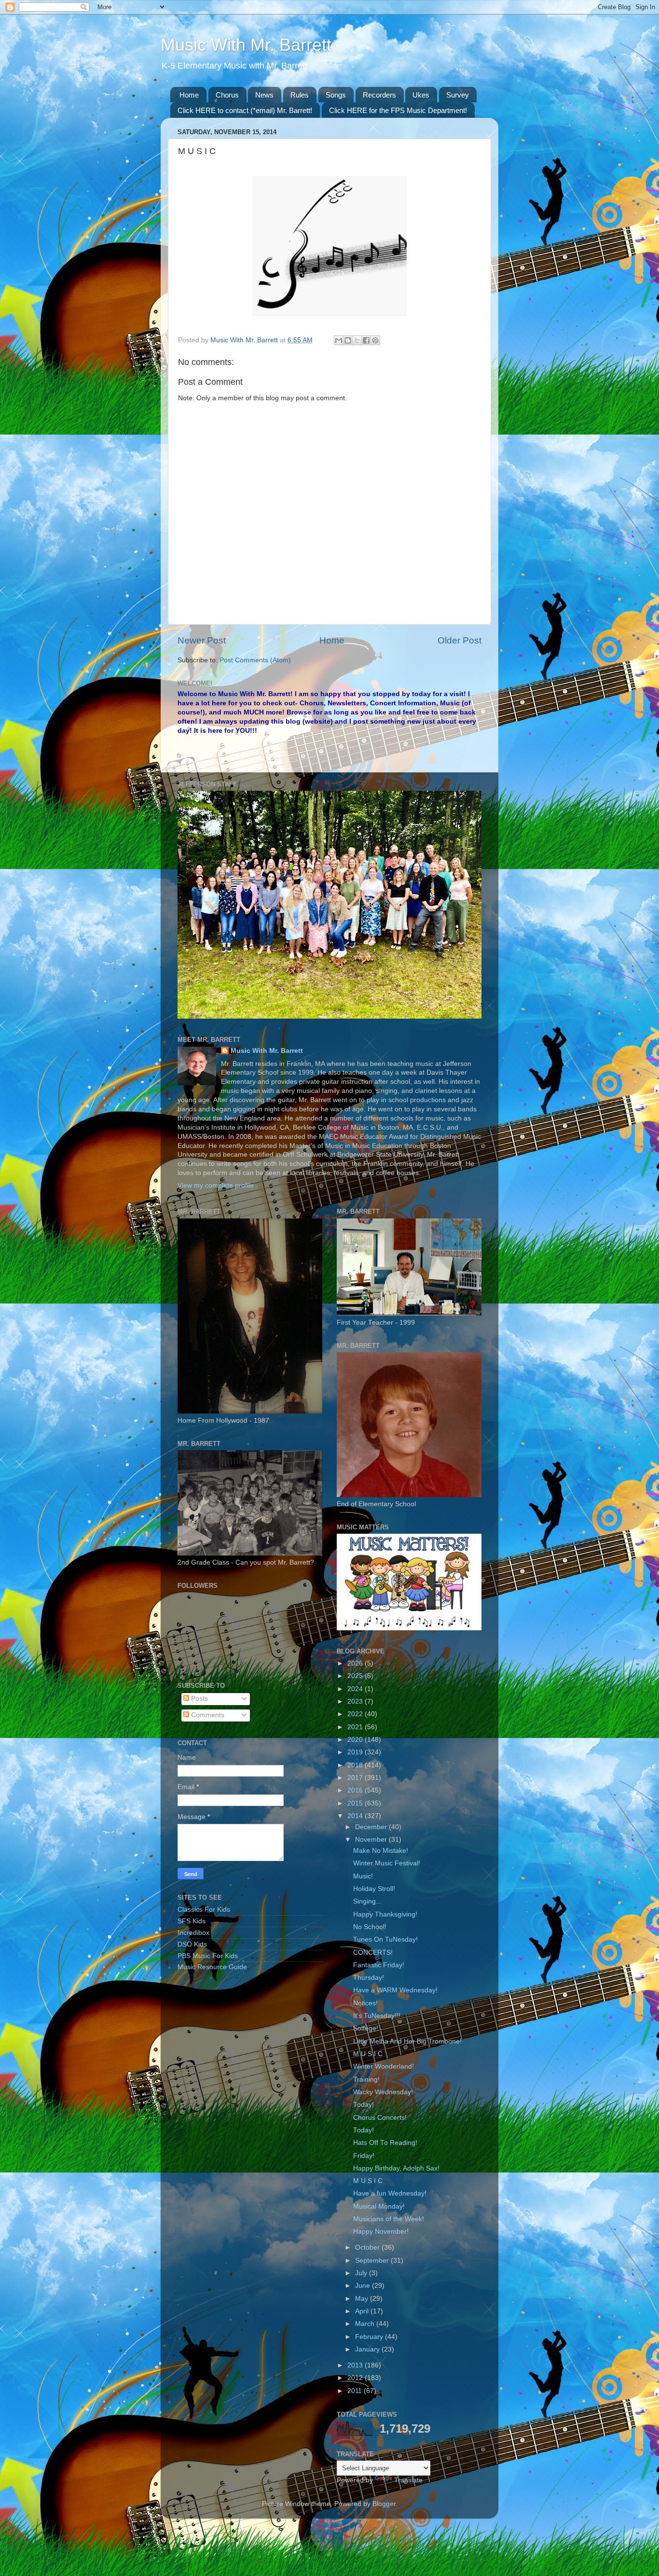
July (362, 2273)
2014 (356, 1816)
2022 (356, 1714)
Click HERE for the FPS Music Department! (398, 110)
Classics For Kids (204, 1910)
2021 (356, 1727)
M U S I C (368, 2054)
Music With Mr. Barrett (246, 45)
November (372, 1840)
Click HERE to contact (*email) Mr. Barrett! (245, 110)
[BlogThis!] (348, 340)
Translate (408, 2480)
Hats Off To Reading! (385, 2143)
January (368, 2349)
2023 (356, 1701)
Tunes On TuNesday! (385, 1939)
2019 (356, 1752)
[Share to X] (357, 340)
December (372, 1827)
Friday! (364, 2156)
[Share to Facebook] (366, 340)
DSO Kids (192, 1944)
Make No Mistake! (381, 1851)
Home (189, 95)
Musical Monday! (379, 2206)
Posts (199, 1699)
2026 (356, 1663)
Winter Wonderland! (384, 2066)
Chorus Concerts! (380, 2118)
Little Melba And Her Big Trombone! (407, 2041)
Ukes (421, 95)
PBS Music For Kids (208, 1956)
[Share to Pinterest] (375, 340)
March (366, 2324)
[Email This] (339, 340)
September (373, 2261)
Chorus (227, 95)
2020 (356, 1740)
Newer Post (202, 640)
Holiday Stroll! (374, 1889)
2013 (356, 2365)
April (363, 2311)
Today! (364, 2105)
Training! (366, 2079)
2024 (356, 1689)
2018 (356, 1765)
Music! (363, 1876)
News (264, 95)
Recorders (379, 95)
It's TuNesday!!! (377, 2016)
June (364, 2286)
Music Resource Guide (212, 1967)
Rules (300, 95)
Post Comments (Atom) (255, 660)
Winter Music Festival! (387, 1863)
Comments (207, 1715)
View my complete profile (216, 1185)
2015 (356, 1803)
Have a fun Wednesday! (390, 2193)
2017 (356, 1778)
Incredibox (193, 1933)
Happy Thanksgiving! (385, 1914)
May (363, 2299)
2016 (356, 1790)
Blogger (384, 2504)
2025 (356, 1676)
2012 (356, 2378)
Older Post (460, 640)
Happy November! (381, 2232)
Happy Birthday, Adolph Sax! (396, 2168)
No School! (370, 1927)
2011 (356, 2391)
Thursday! (369, 1978)
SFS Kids (192, 1921)
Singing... (367, 1901)
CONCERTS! (373, 1953)
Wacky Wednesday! (383, 2092)
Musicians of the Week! (389, 2219)
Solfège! (366, 2028)
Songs (336, 95)
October (368, 2247)
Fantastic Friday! (379, 1965)
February (370, 2337)
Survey (458, 95)
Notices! (365, 2003)
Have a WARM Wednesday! (395, 1990)
